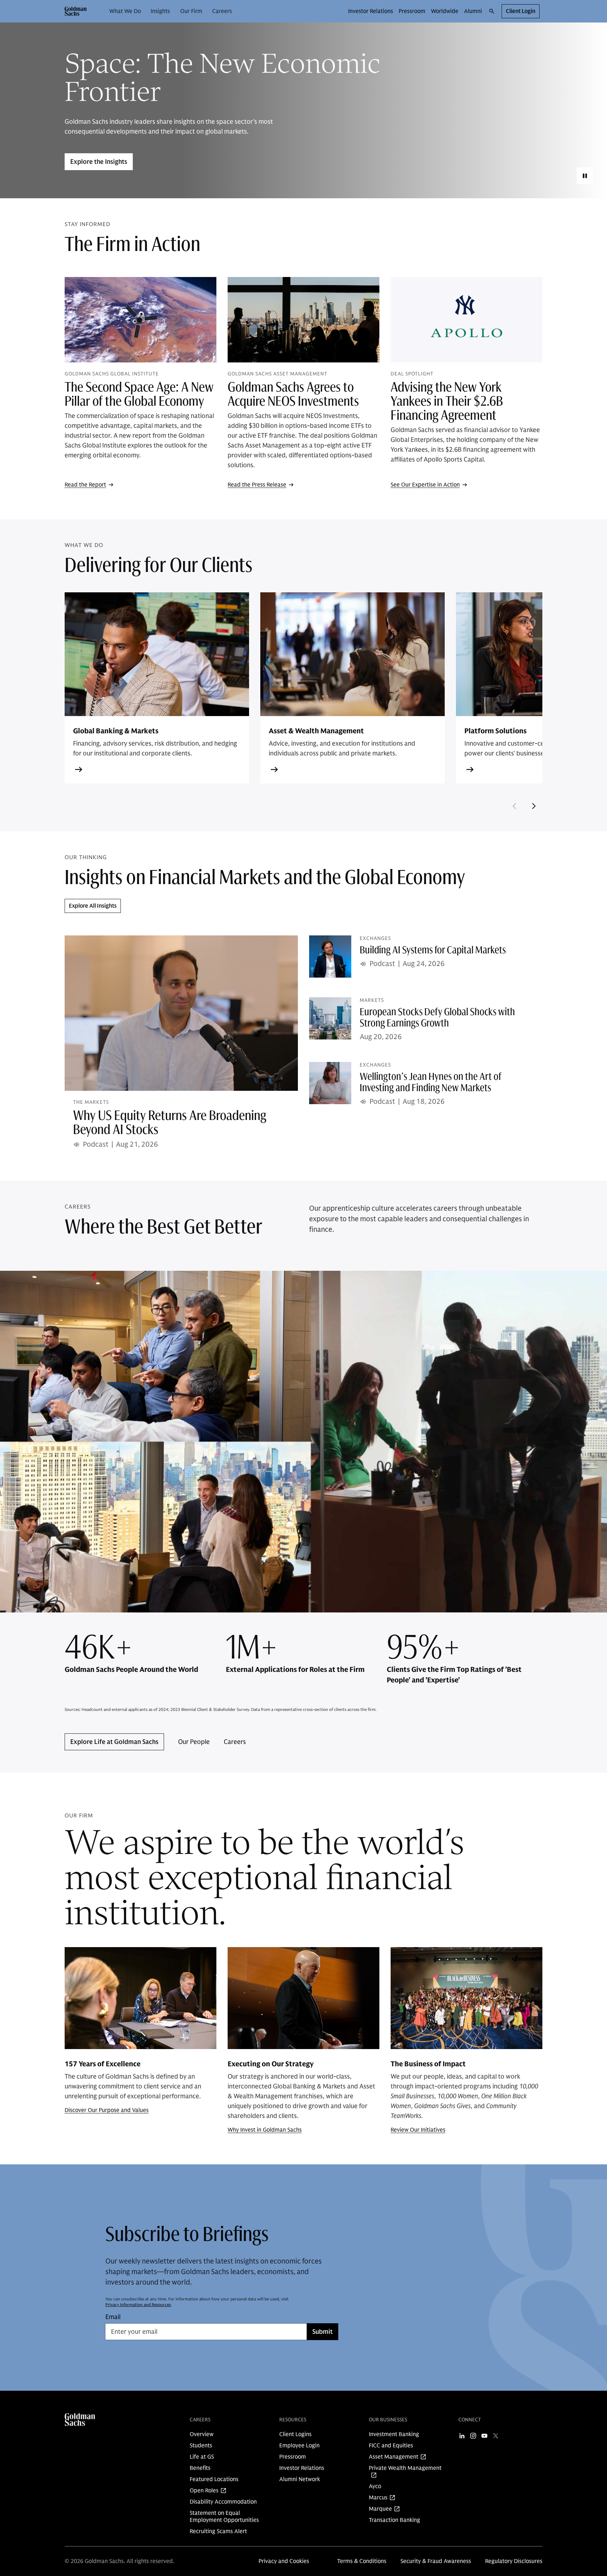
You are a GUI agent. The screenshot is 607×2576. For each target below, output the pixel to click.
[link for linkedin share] (462, 2436)
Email (113, 2317)
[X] (496, 2436)
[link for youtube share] (484, 2436)
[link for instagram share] (473, 2436)
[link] (126, 11)
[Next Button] (534, 806)
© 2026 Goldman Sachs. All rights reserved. (119, 2561)
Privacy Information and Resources (138, 2304)
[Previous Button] (514, 806)
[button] (76, 11)
